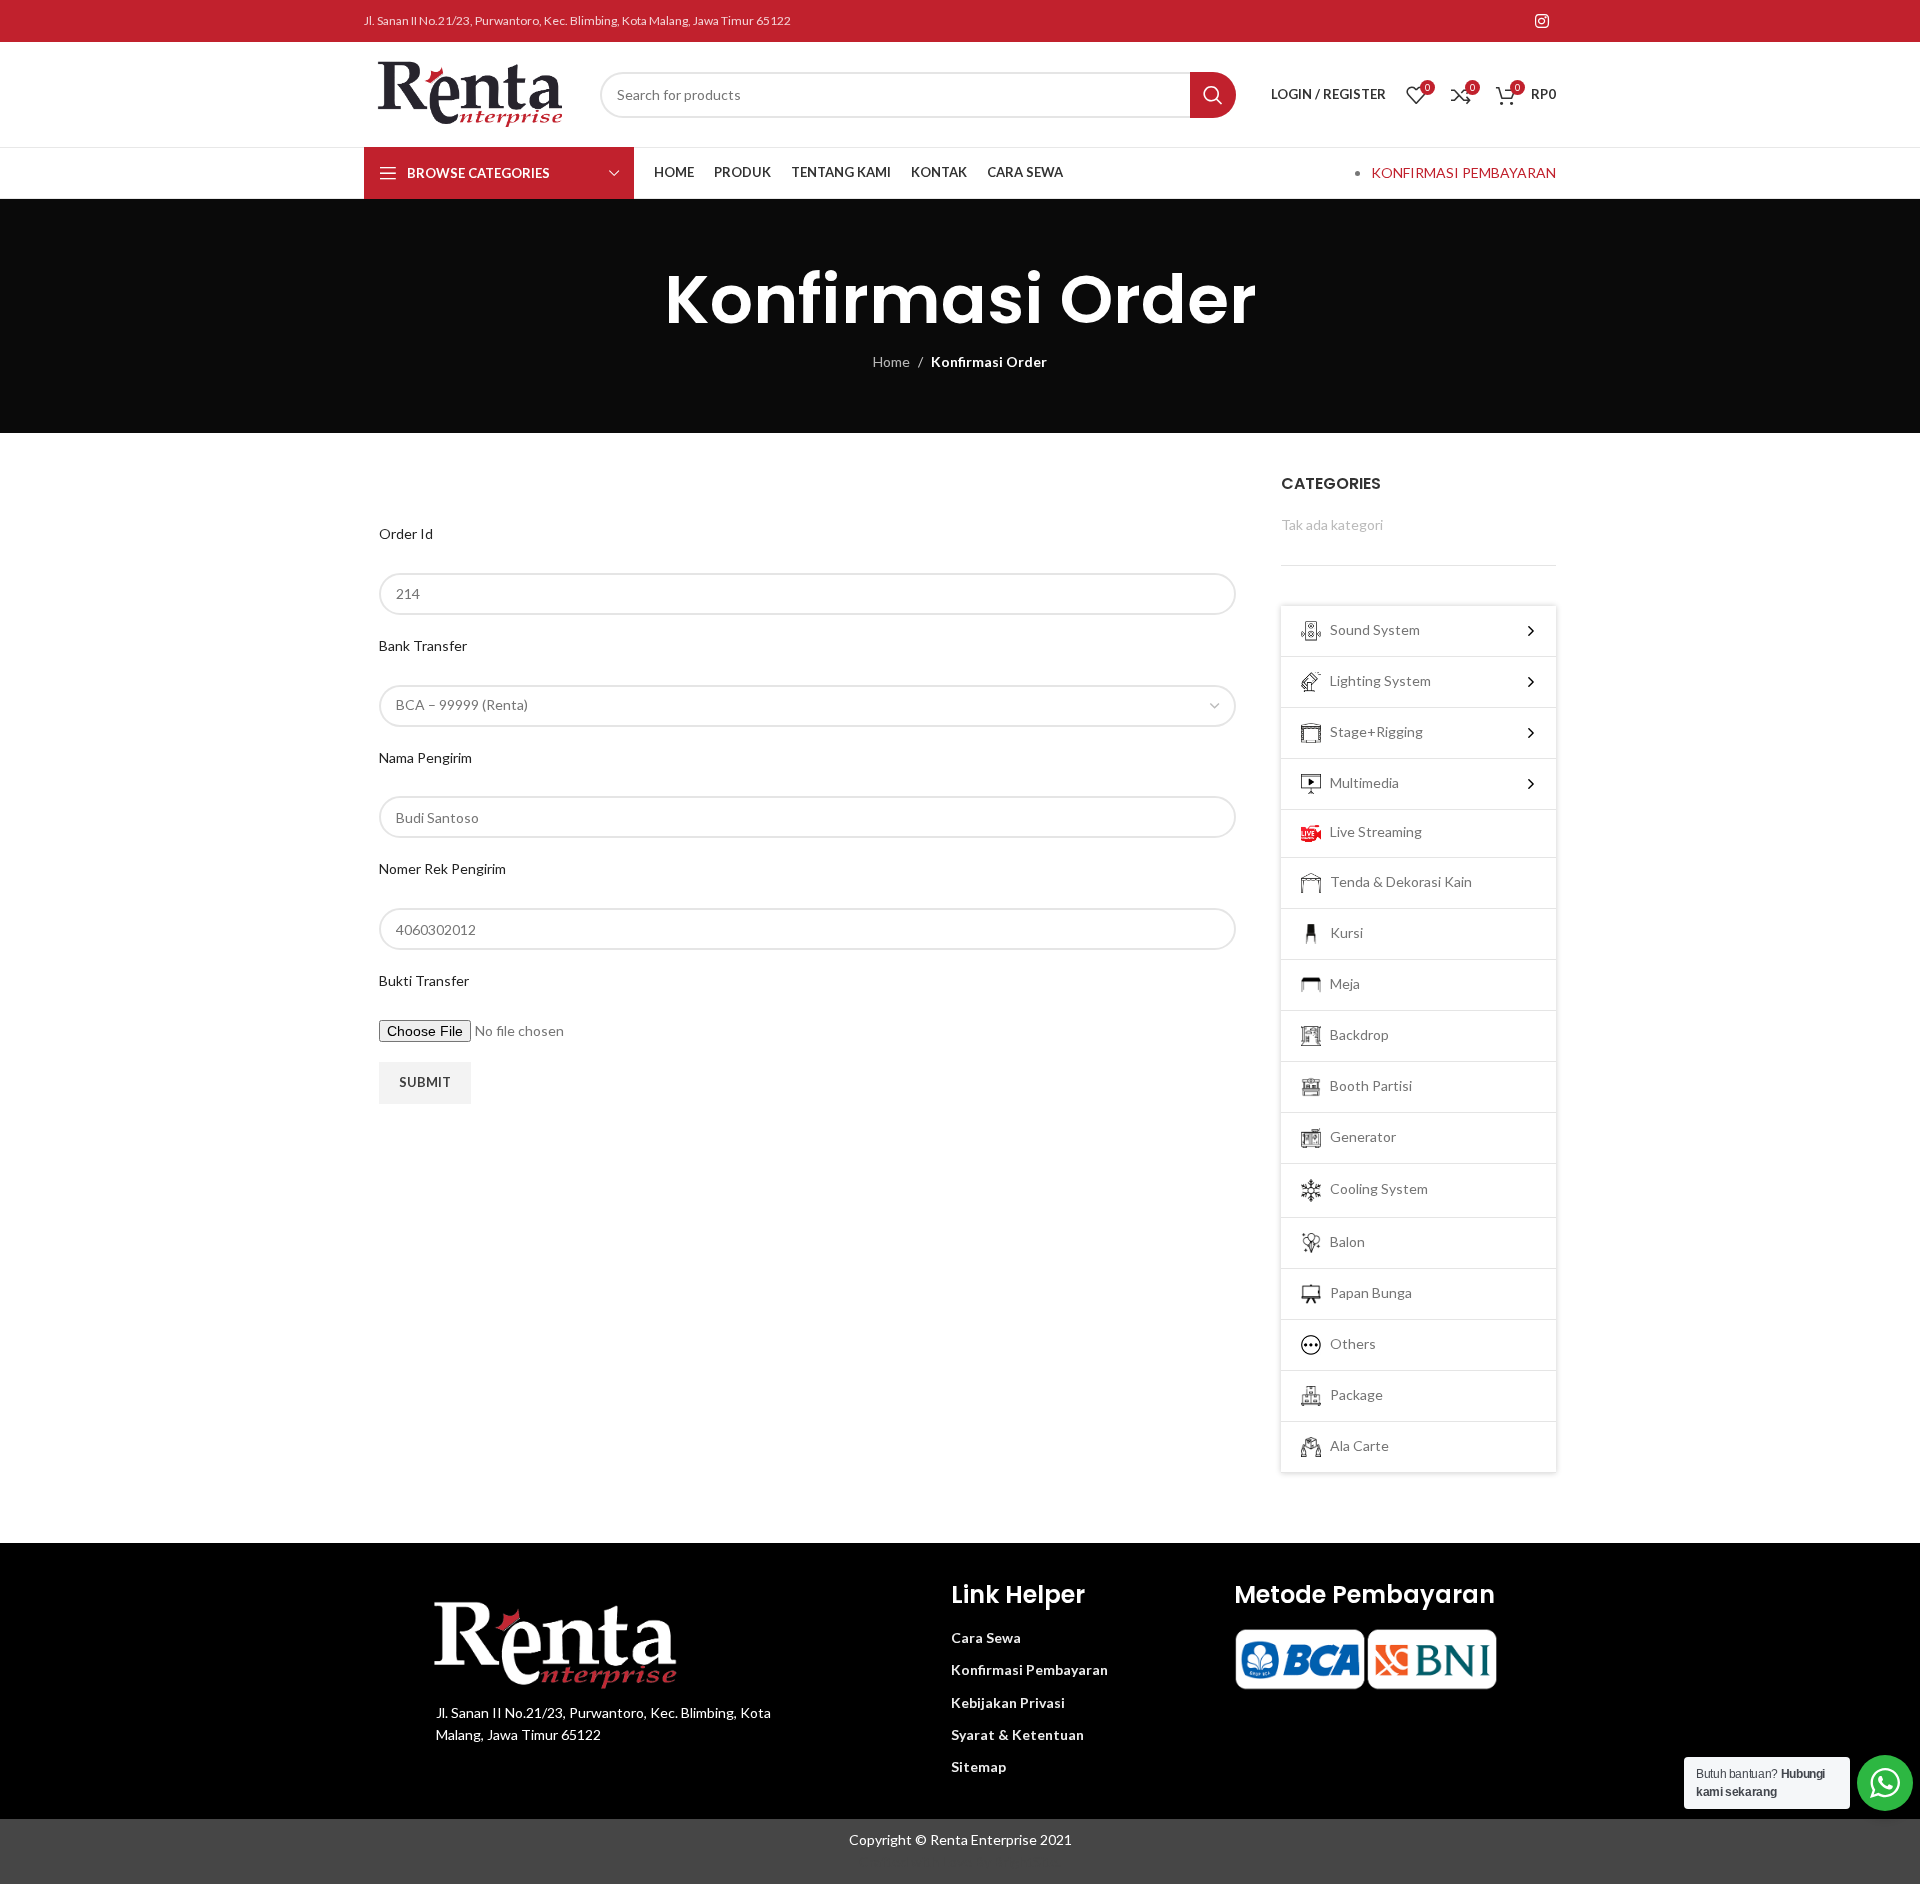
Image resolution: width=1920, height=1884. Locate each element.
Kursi (1342, 932)
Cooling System (1374, 1188)
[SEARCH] (1213, 95)
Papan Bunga (1366, 1291)
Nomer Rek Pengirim (442, 868)
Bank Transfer (423, 645)
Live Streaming (1371, 831)
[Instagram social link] (1542, 21)
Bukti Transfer (424, 980)
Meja (1340, 983)
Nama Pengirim (425, 757)
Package (1352, 1393)
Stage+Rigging (1372, 731)
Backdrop (1355, 1034)
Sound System (1370, 629)
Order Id (406, 533)
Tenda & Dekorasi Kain (1396, 881)
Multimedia (1360, 782)
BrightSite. (1027, 1861)
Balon (1343, 1240)
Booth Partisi (1366, 1085)
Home (891, 361)
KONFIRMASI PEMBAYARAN (1463, 172)
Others (1348, 1342)
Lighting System (1376, 680)
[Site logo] (472, 92)
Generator (1358, 1136)
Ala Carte (1355, 1444)
